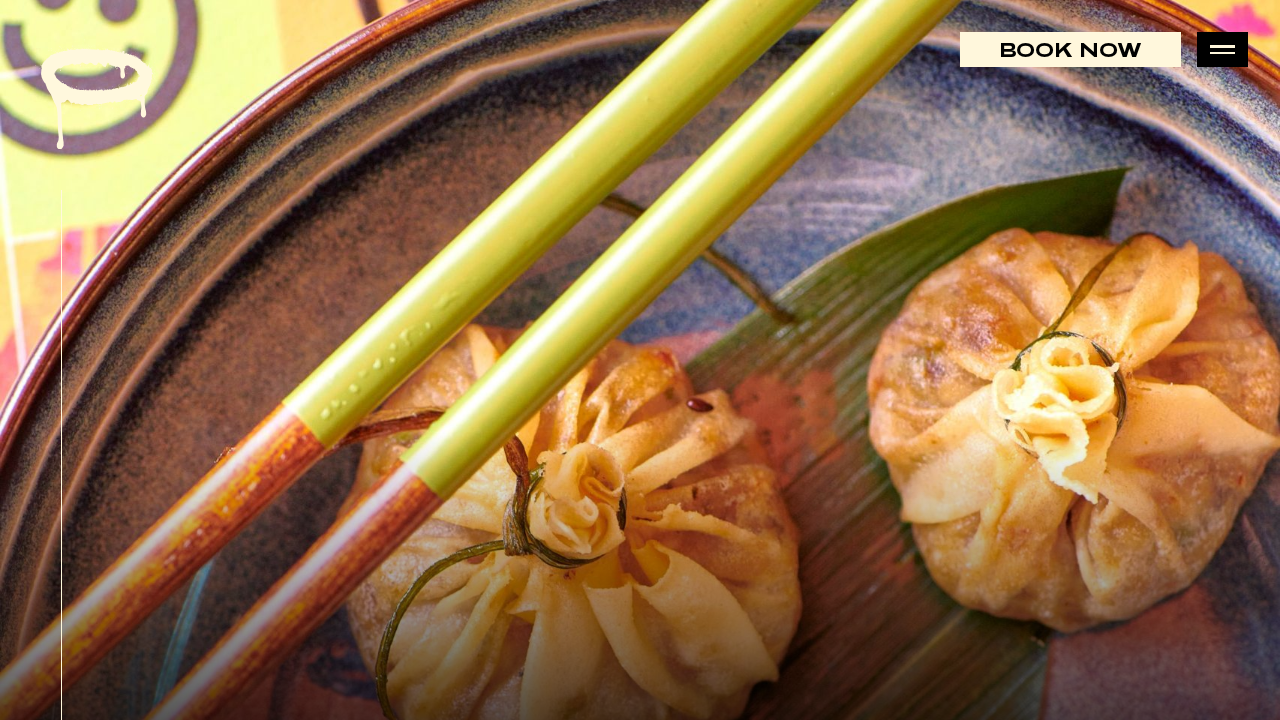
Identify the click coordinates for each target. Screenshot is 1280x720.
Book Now (1070, 49)
